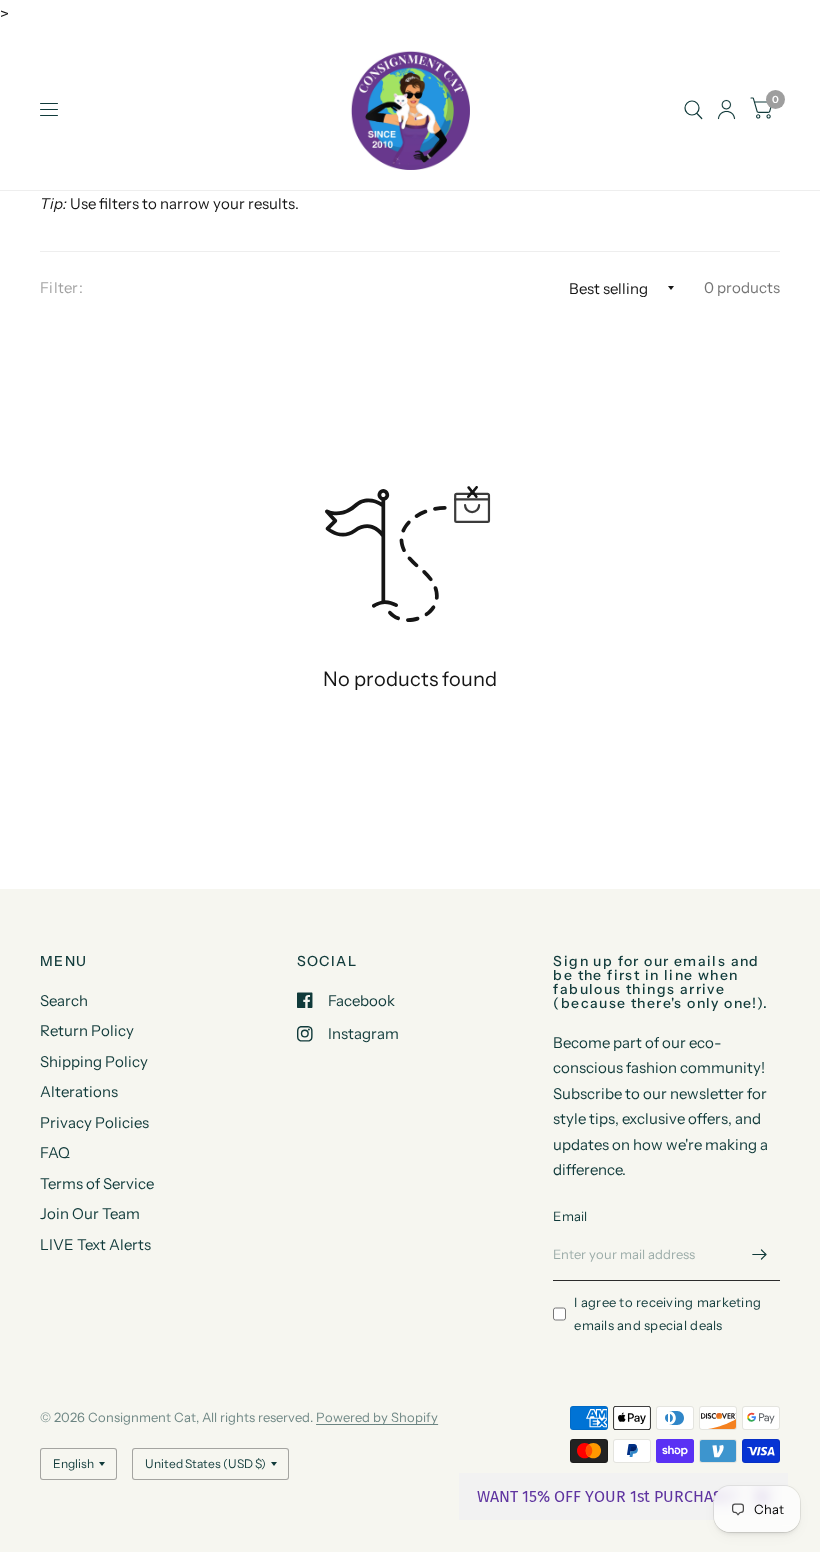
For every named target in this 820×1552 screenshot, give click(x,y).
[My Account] (726, 110)
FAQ (55, 1152)
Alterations (79, 1091)
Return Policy (87, 1030)
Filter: (61, 287)
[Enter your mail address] (760, 1255)
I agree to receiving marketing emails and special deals (667, 1313)
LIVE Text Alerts (95, 1244)
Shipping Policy (94, 1061)
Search (64, 1000)
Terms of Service (97, 1183)
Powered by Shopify (377, 1417)
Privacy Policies (94, 1122)
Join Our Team (90, 1213)
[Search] (693, 110)
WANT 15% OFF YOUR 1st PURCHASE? (607, 1496)
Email (570, 1216)
